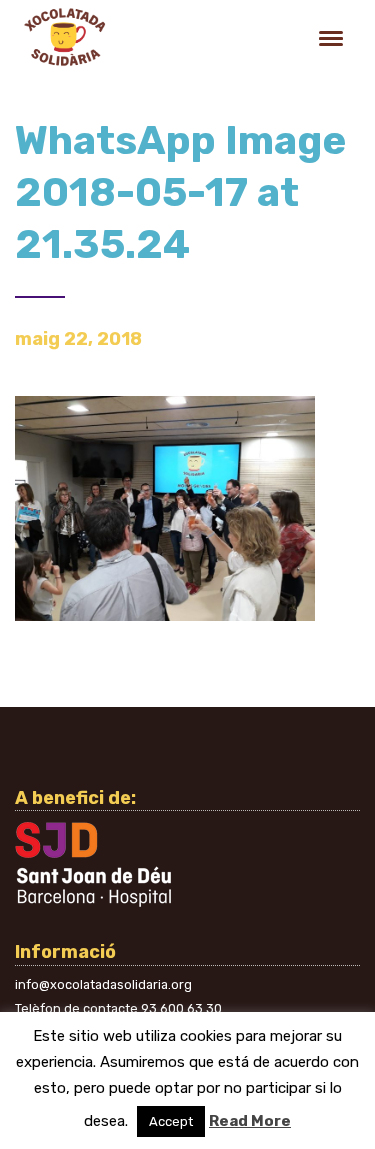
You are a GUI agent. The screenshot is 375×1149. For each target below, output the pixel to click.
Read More (250, 1121)
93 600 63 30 (181, 1008)
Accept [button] (171, 1121)
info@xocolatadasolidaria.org (103, 984)
